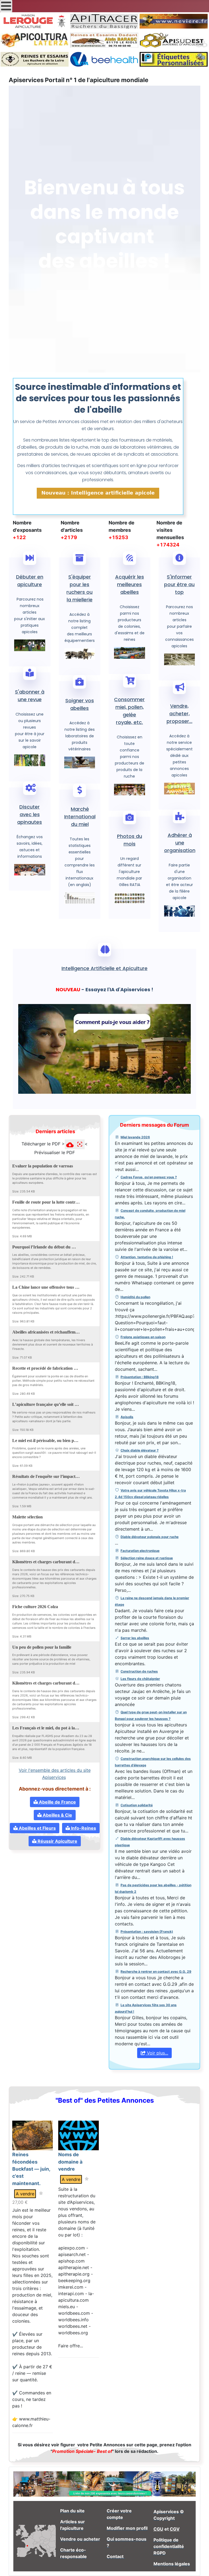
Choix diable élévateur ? (140, 1450)
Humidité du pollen (135, 1297)
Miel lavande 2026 (135, 1137)
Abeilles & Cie (57, 1815)
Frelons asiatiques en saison (143, 1337)
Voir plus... (157, 2053)
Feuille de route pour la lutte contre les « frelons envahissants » (46, 1202)
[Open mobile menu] (6, 6)
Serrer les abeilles (135, 1638)
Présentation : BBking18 (140, 1377)
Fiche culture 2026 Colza (35, 1606)
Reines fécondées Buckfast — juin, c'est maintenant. (31, 2169)
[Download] (83, 1165)
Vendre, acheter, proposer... (179, 714)
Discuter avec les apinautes (30, 814)
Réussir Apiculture (57, 1841)
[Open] (90, 1165)
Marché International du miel (80, 817)
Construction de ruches (139, 1671)
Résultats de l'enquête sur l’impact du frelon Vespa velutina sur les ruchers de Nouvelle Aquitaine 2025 (46, 1476)
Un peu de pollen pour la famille (42, 1647)
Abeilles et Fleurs (37, 1828)
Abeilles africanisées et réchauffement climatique (46, 1332)
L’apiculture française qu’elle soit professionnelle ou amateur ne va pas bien (46, 1404)
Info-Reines (83, 1828)
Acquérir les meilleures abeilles (130, 584)
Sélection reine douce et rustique (147, 1558)
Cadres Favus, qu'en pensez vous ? (149, 1177)
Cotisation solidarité (137, 1805)
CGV (175, 2529)
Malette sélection (27, 1517)
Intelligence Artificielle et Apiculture (104, 968)
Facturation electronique (140, 1551)
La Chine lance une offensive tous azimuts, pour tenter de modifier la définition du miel (46, 1287)
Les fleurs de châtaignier (140, 1679)
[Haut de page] (199, 2566)
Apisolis (127, 1417)
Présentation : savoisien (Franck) (147, 1932)
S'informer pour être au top (179, 584)
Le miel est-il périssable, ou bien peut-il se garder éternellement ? (46, 1440)
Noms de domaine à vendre (70, 2162)
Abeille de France (57, 1802)
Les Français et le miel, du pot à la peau (46, 1728)
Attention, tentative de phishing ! (147, 1257)
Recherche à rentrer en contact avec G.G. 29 (156, 1971)
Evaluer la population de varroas (43, 1166)
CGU (158, 2529)
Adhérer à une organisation (180, 843)
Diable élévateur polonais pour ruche (150, 1537)
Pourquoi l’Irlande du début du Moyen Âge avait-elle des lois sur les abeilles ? (46, 1247)
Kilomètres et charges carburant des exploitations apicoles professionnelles (46, 1562)
